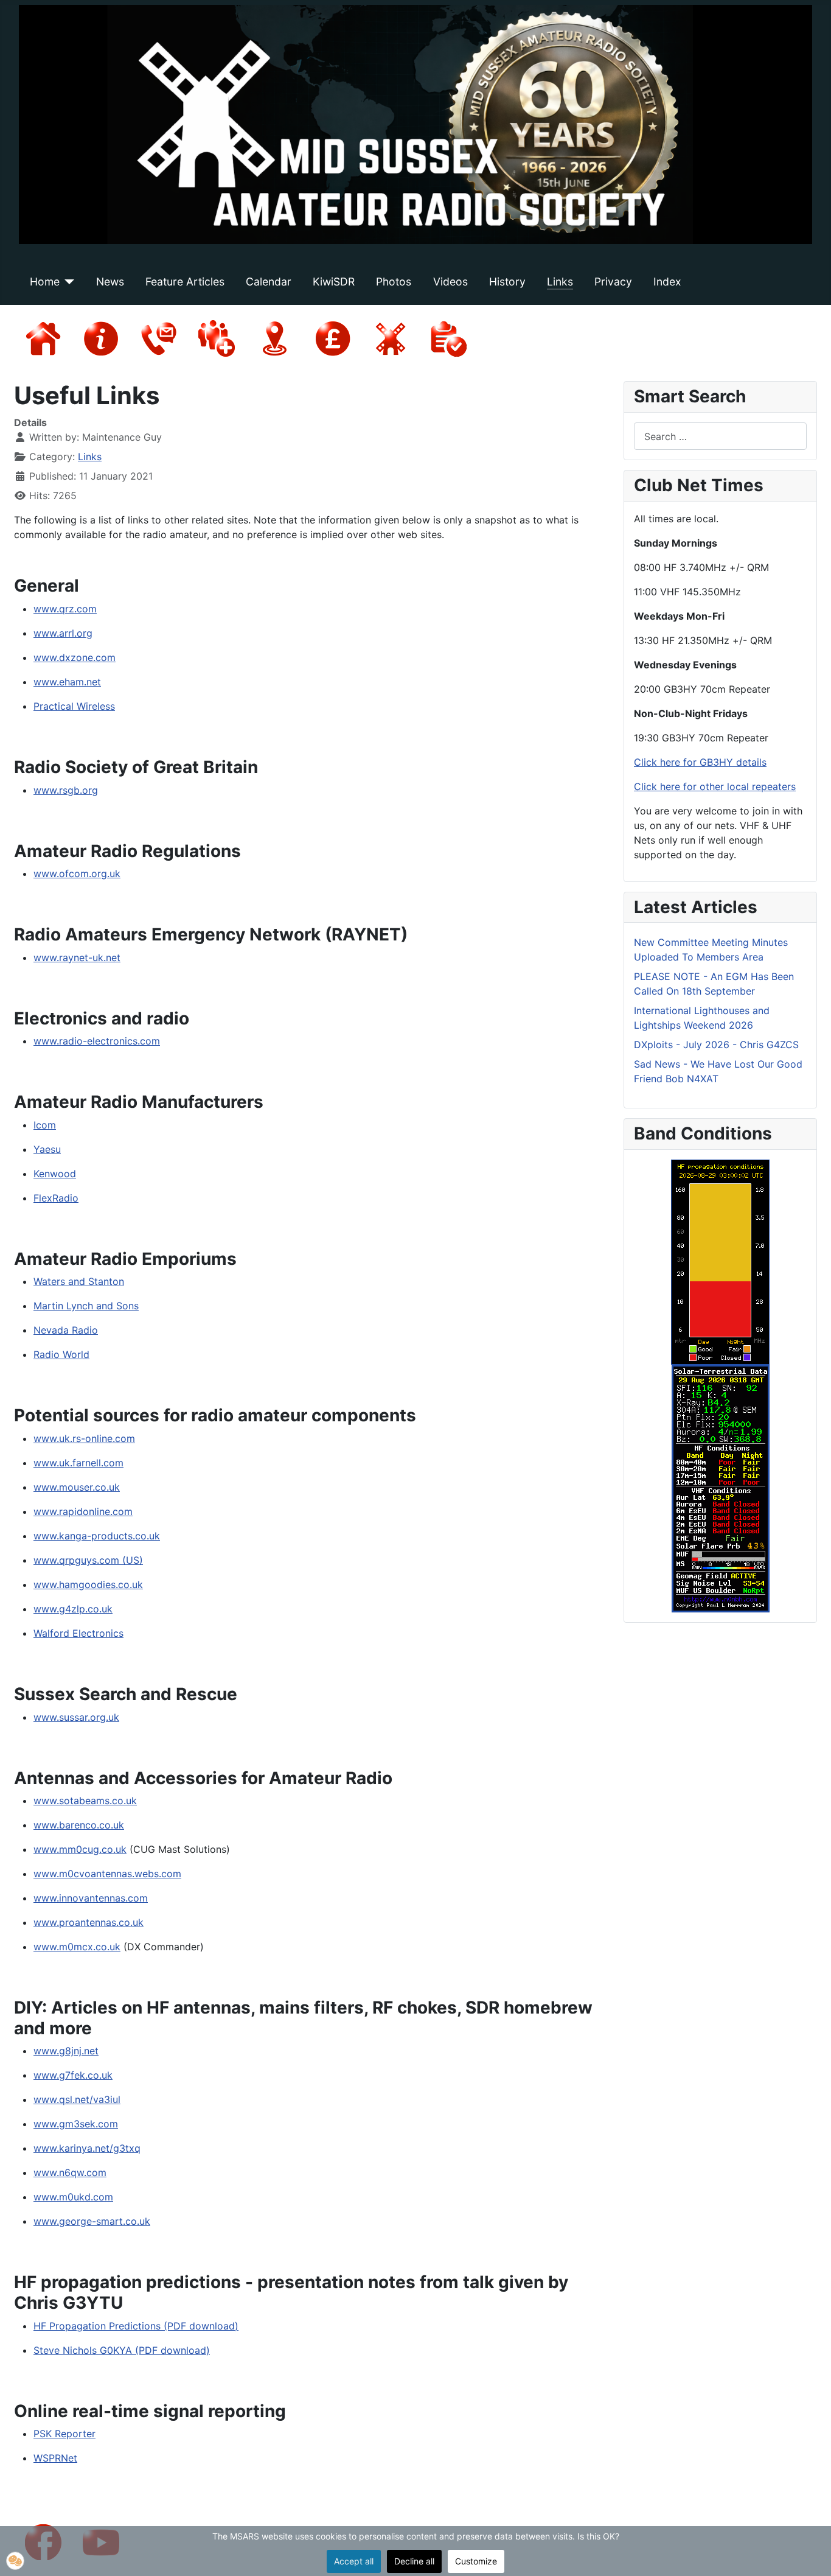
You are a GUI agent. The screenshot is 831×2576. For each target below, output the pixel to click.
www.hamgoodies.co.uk (88, 1584)
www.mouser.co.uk (77, 1487)
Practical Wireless (74, 706)
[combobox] (720, 436)
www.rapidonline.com (83, 1511)
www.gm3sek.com (76, 2124)
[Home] (67, 282)
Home (45, 282)
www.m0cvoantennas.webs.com (107, 1874)
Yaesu (47, 1149)
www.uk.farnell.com (78, 1463)
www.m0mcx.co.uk (77, 1947)
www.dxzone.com (75, 657)
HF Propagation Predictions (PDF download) (136, 2326)
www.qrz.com (65, 609)
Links (560, 282)
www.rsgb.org (66, 790)
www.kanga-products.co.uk (97, 1536)
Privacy (613, 282)
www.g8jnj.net (66, 2051)
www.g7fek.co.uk (73, 2075)
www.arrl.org (63, 633)
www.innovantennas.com (91, 1898)
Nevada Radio (66, 1330)
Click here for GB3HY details (700, 762)
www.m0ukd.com (73, 2197)
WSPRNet (55, 2458)
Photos (394, 282)
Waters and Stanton (79, 1281)
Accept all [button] (354, 2561)
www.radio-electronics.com (97, 1041)
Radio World (61, 1354)
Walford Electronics (78, 1633)
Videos (450, 282)
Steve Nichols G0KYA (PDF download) (122, 2350)
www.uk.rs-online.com (84, 1438)
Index (667, 282)
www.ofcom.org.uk (77, 873)
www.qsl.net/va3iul (77, 2099)
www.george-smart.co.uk (92, 2221)
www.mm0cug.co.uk (80, 1849)
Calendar (269, 282)
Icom (45, 1125)
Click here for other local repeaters (715, 786)
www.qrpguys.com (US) (88, 1560)
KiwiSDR (334, 282)
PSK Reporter (64, 2434)
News (110, 282)
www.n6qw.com (70, 2172)
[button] (15, 2561)
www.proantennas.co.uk (89, 1922)
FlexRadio (56, 1198)
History (507, 282)
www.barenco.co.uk (79, 1825)
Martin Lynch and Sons (86, 1306)
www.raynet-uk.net (77, 957)
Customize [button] (476, 2561)
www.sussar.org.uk (76, 1717)
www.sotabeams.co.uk (85, 1801)
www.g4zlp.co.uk (73, 1609)
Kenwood (55, 1174)
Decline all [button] (414, 2561)
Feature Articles (185, 282)
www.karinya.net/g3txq (87, 2148)
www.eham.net (67, 682)
